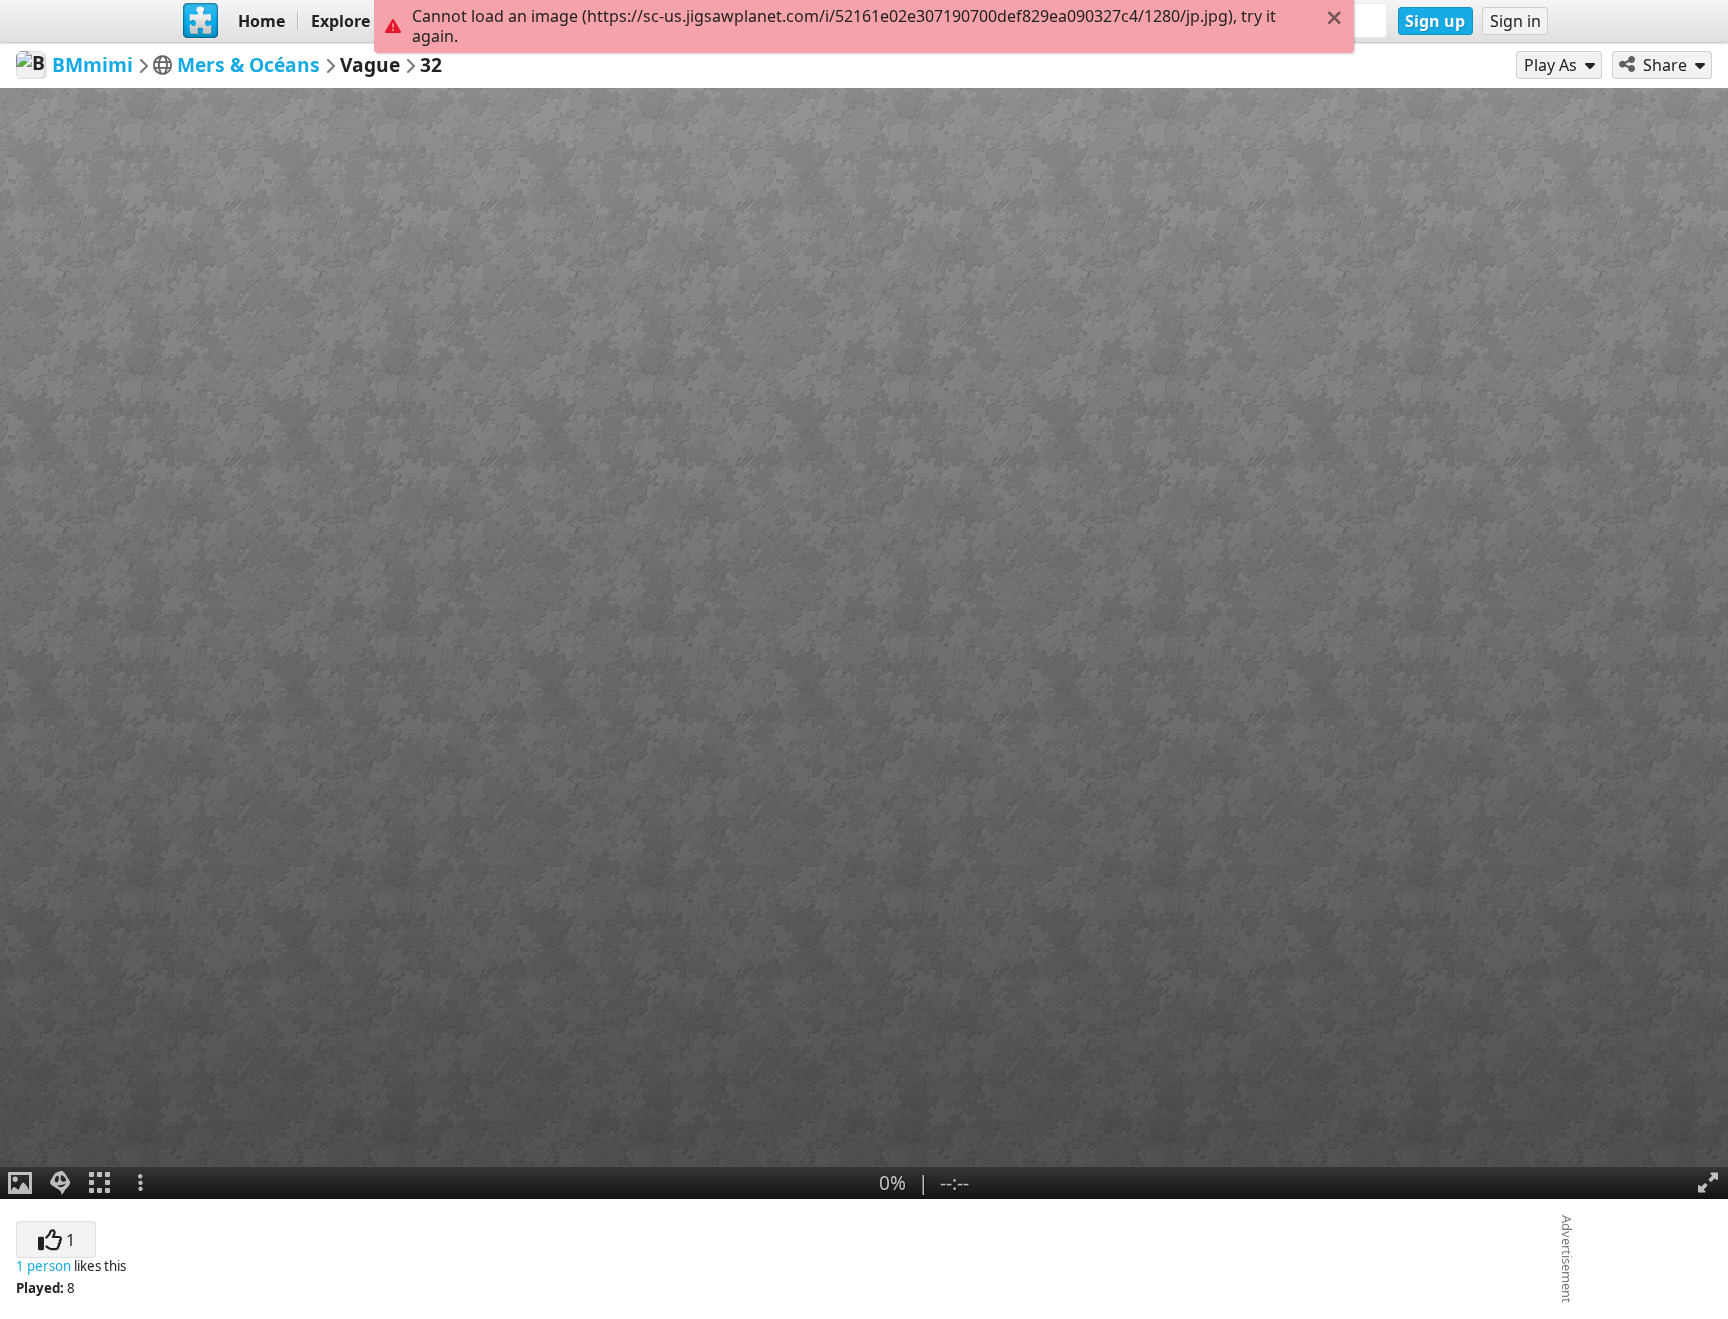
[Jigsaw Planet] (201, 21)
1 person (43, 1266)
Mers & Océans (248, 64)
